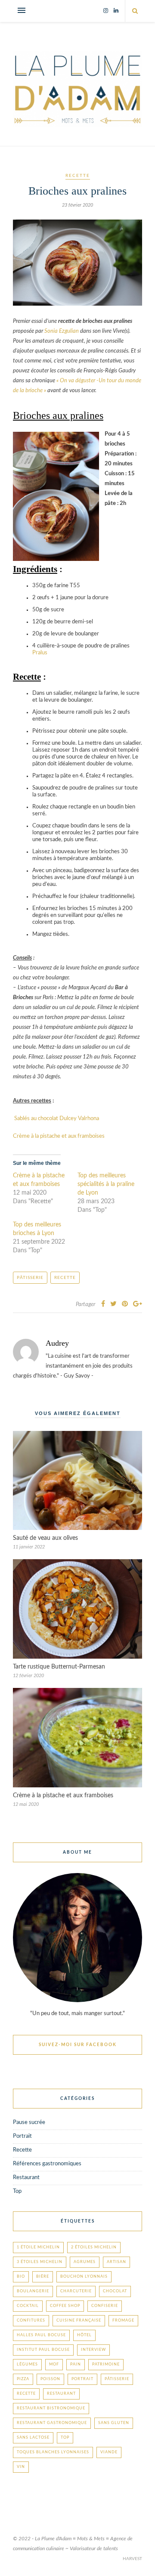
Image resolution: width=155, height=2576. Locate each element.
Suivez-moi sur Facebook (78, 2045)
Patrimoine (106, 2364)
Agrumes (85, 2262)
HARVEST (132, 2559)
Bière (43, 2277)
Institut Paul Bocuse (43, 2350)
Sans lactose (33, 2438)
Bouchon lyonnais (84, 2277)
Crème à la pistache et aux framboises (59, 1136)
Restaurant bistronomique (51, 2408)
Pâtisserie (30, 1278)
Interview (93, 2350)
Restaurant (26, 2178)
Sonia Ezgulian (62, 331)
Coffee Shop (65, 2306)
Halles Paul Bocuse (41, 2335)
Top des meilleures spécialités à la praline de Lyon (106, 1184)
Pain (76, 2364)
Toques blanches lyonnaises (53, 2452)
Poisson (50, 2379)
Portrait (22, 2136)
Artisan (116, 2262)
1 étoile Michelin (38, 2247)
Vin (21, 2467)
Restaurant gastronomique (52, 2423)
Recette (78, 176)
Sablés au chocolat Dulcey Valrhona (56, 1119)
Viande (109, 2452)
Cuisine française (79, 2321)
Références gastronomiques (47, 2164)
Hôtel (84, 2335)
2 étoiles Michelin (94, 2247)
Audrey (57, 1343)
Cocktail (28, 2306)
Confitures (31, 2321)
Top (17, 2191)
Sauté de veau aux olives (45, 1538)
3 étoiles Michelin (40, 2262)
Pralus (40, 653)
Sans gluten (114, 2423)
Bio (21, 2277)
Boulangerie (33, 2291)
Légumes (27, 2364)
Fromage (123, 2321)
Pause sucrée (29, 2122)
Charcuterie (76, 2291)
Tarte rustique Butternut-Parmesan (59, 1667)
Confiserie (105, 2306)
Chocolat (115, 2291)
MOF (54, 2364)
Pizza (23, 2379)
